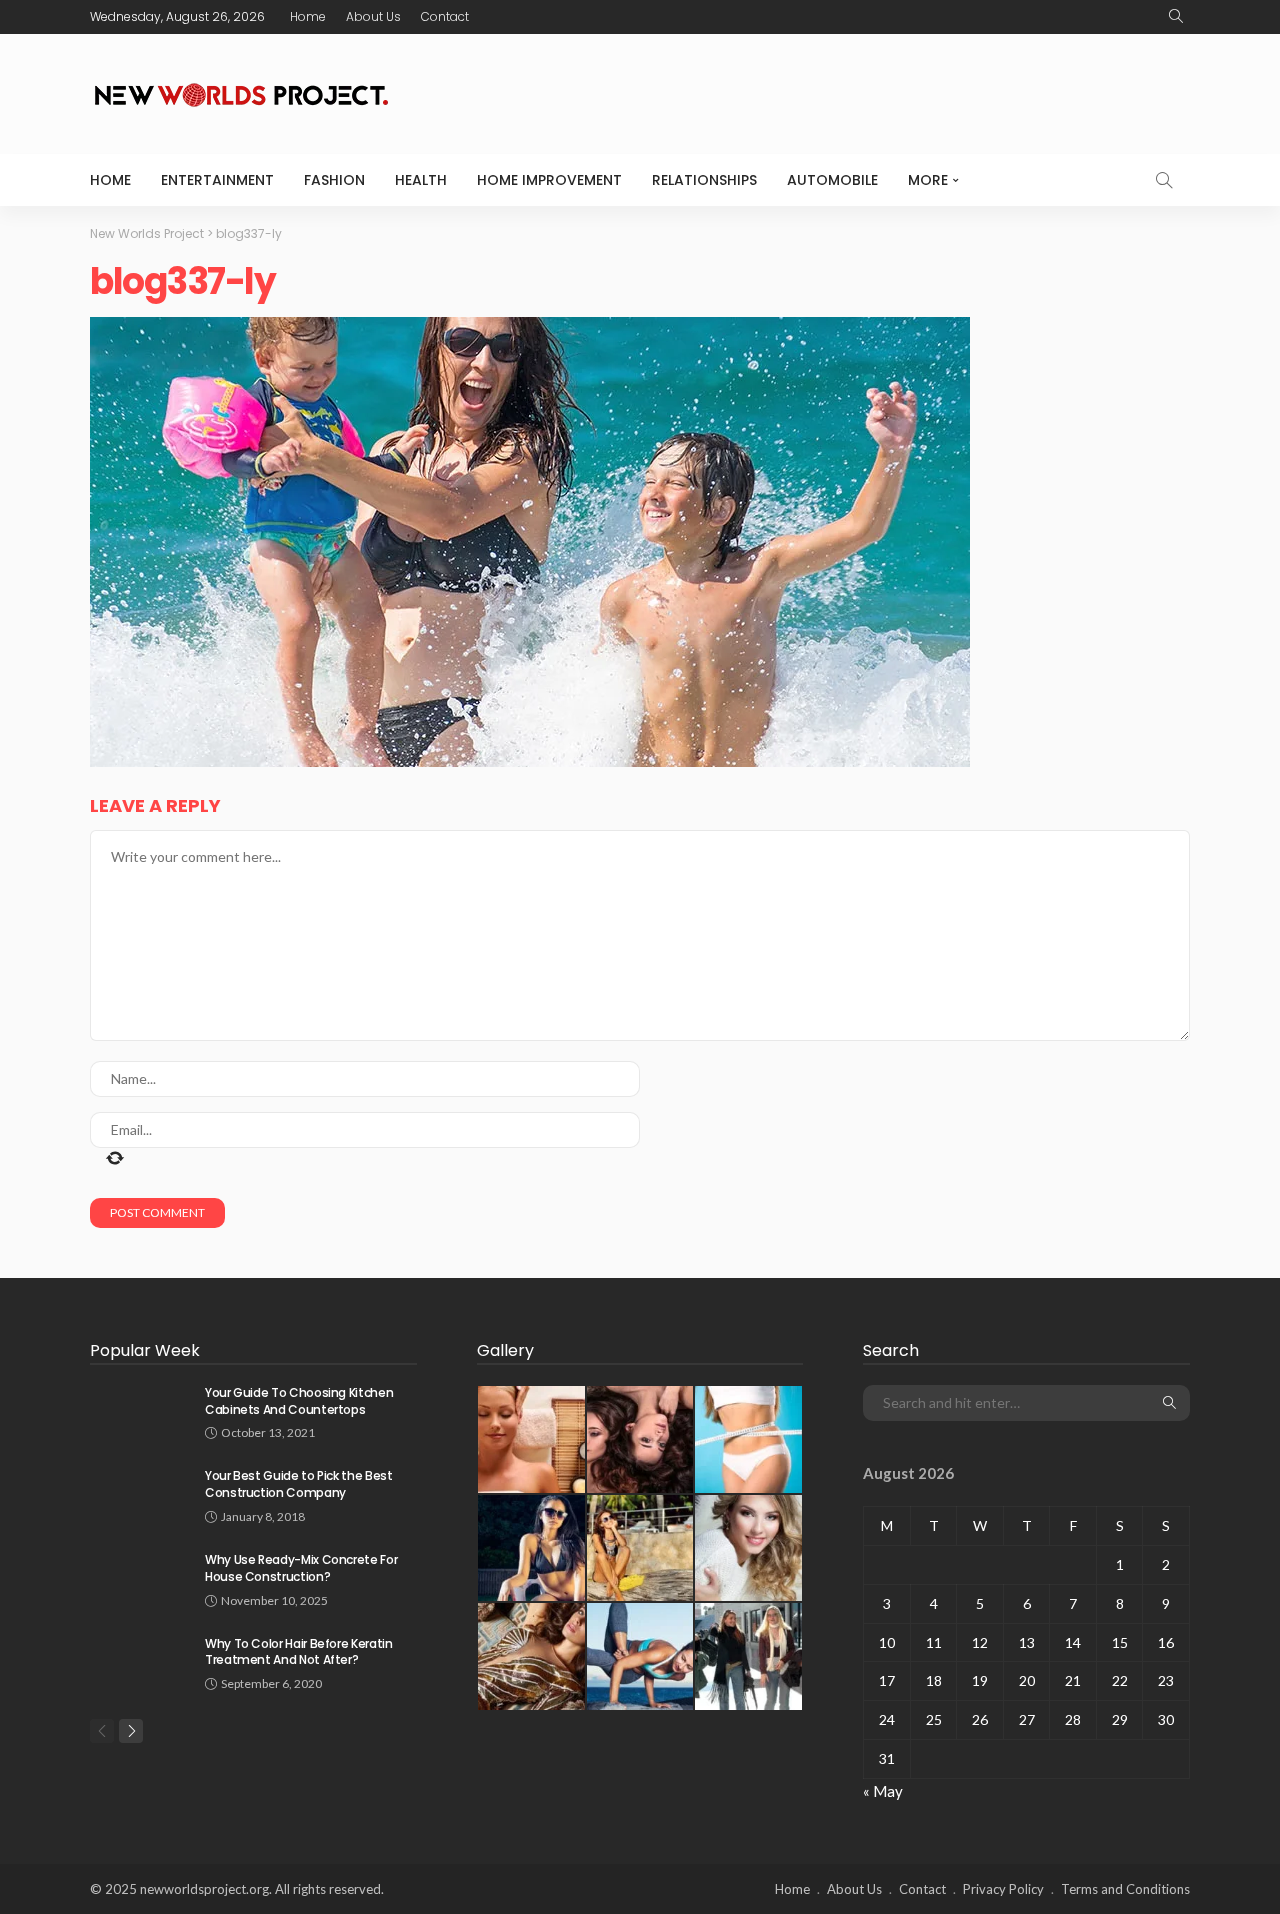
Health (421, 180)
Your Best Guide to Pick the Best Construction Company (298, 1484)
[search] (1176, 17)
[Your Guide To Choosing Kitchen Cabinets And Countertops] (140, 1410)
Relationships (704, 180)
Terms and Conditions (1125, 1889)
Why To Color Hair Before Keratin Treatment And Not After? (298, 1652)
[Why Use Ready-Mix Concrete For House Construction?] (140, 1577)
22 (1120, 1680)
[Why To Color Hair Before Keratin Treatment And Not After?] (140, 1661)
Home (308, 16)
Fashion (334, 180)
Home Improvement (549, 180)
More (928, 180)
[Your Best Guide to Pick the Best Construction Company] (140, 1493)
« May (883, 1791)
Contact (445, 16)
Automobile (832, 180)
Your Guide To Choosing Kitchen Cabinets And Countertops (299, 1401)
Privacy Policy (1003, 1889)
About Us (373, 16)
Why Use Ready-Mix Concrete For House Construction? (301, 1568)
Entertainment (217, 180)
